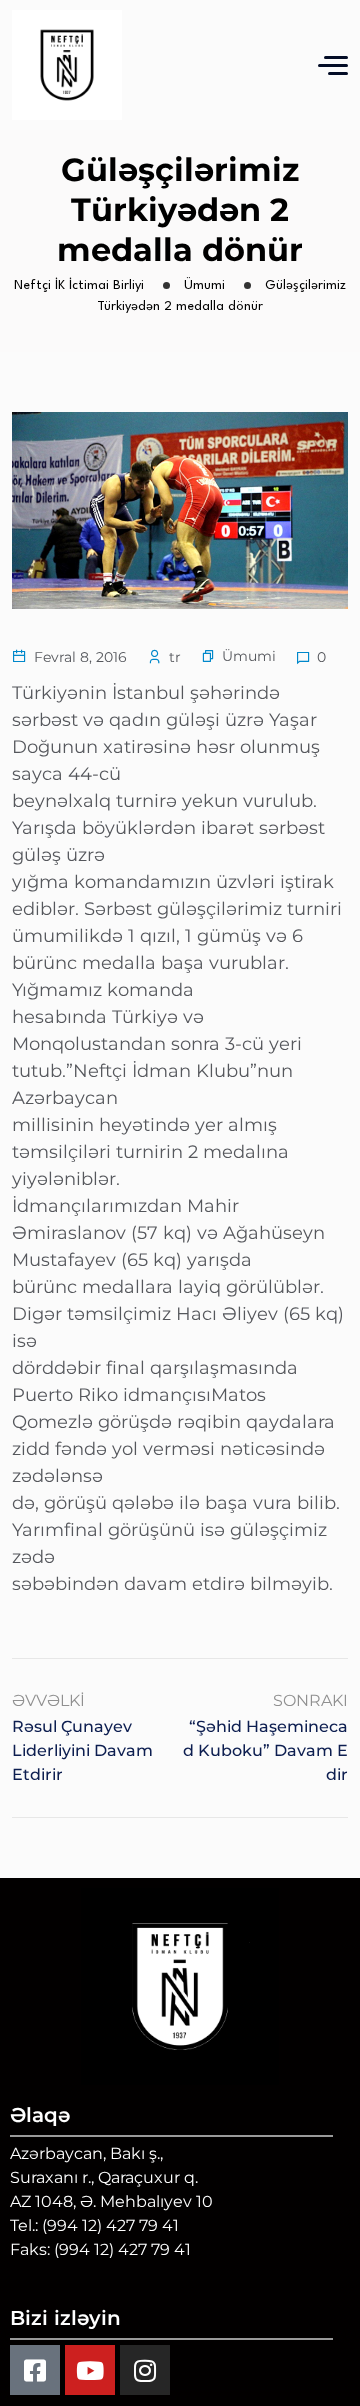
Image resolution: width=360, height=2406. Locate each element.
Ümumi (249, 656)
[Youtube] (90, 2370)
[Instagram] (145, 2370)
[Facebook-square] (35, 2370)
